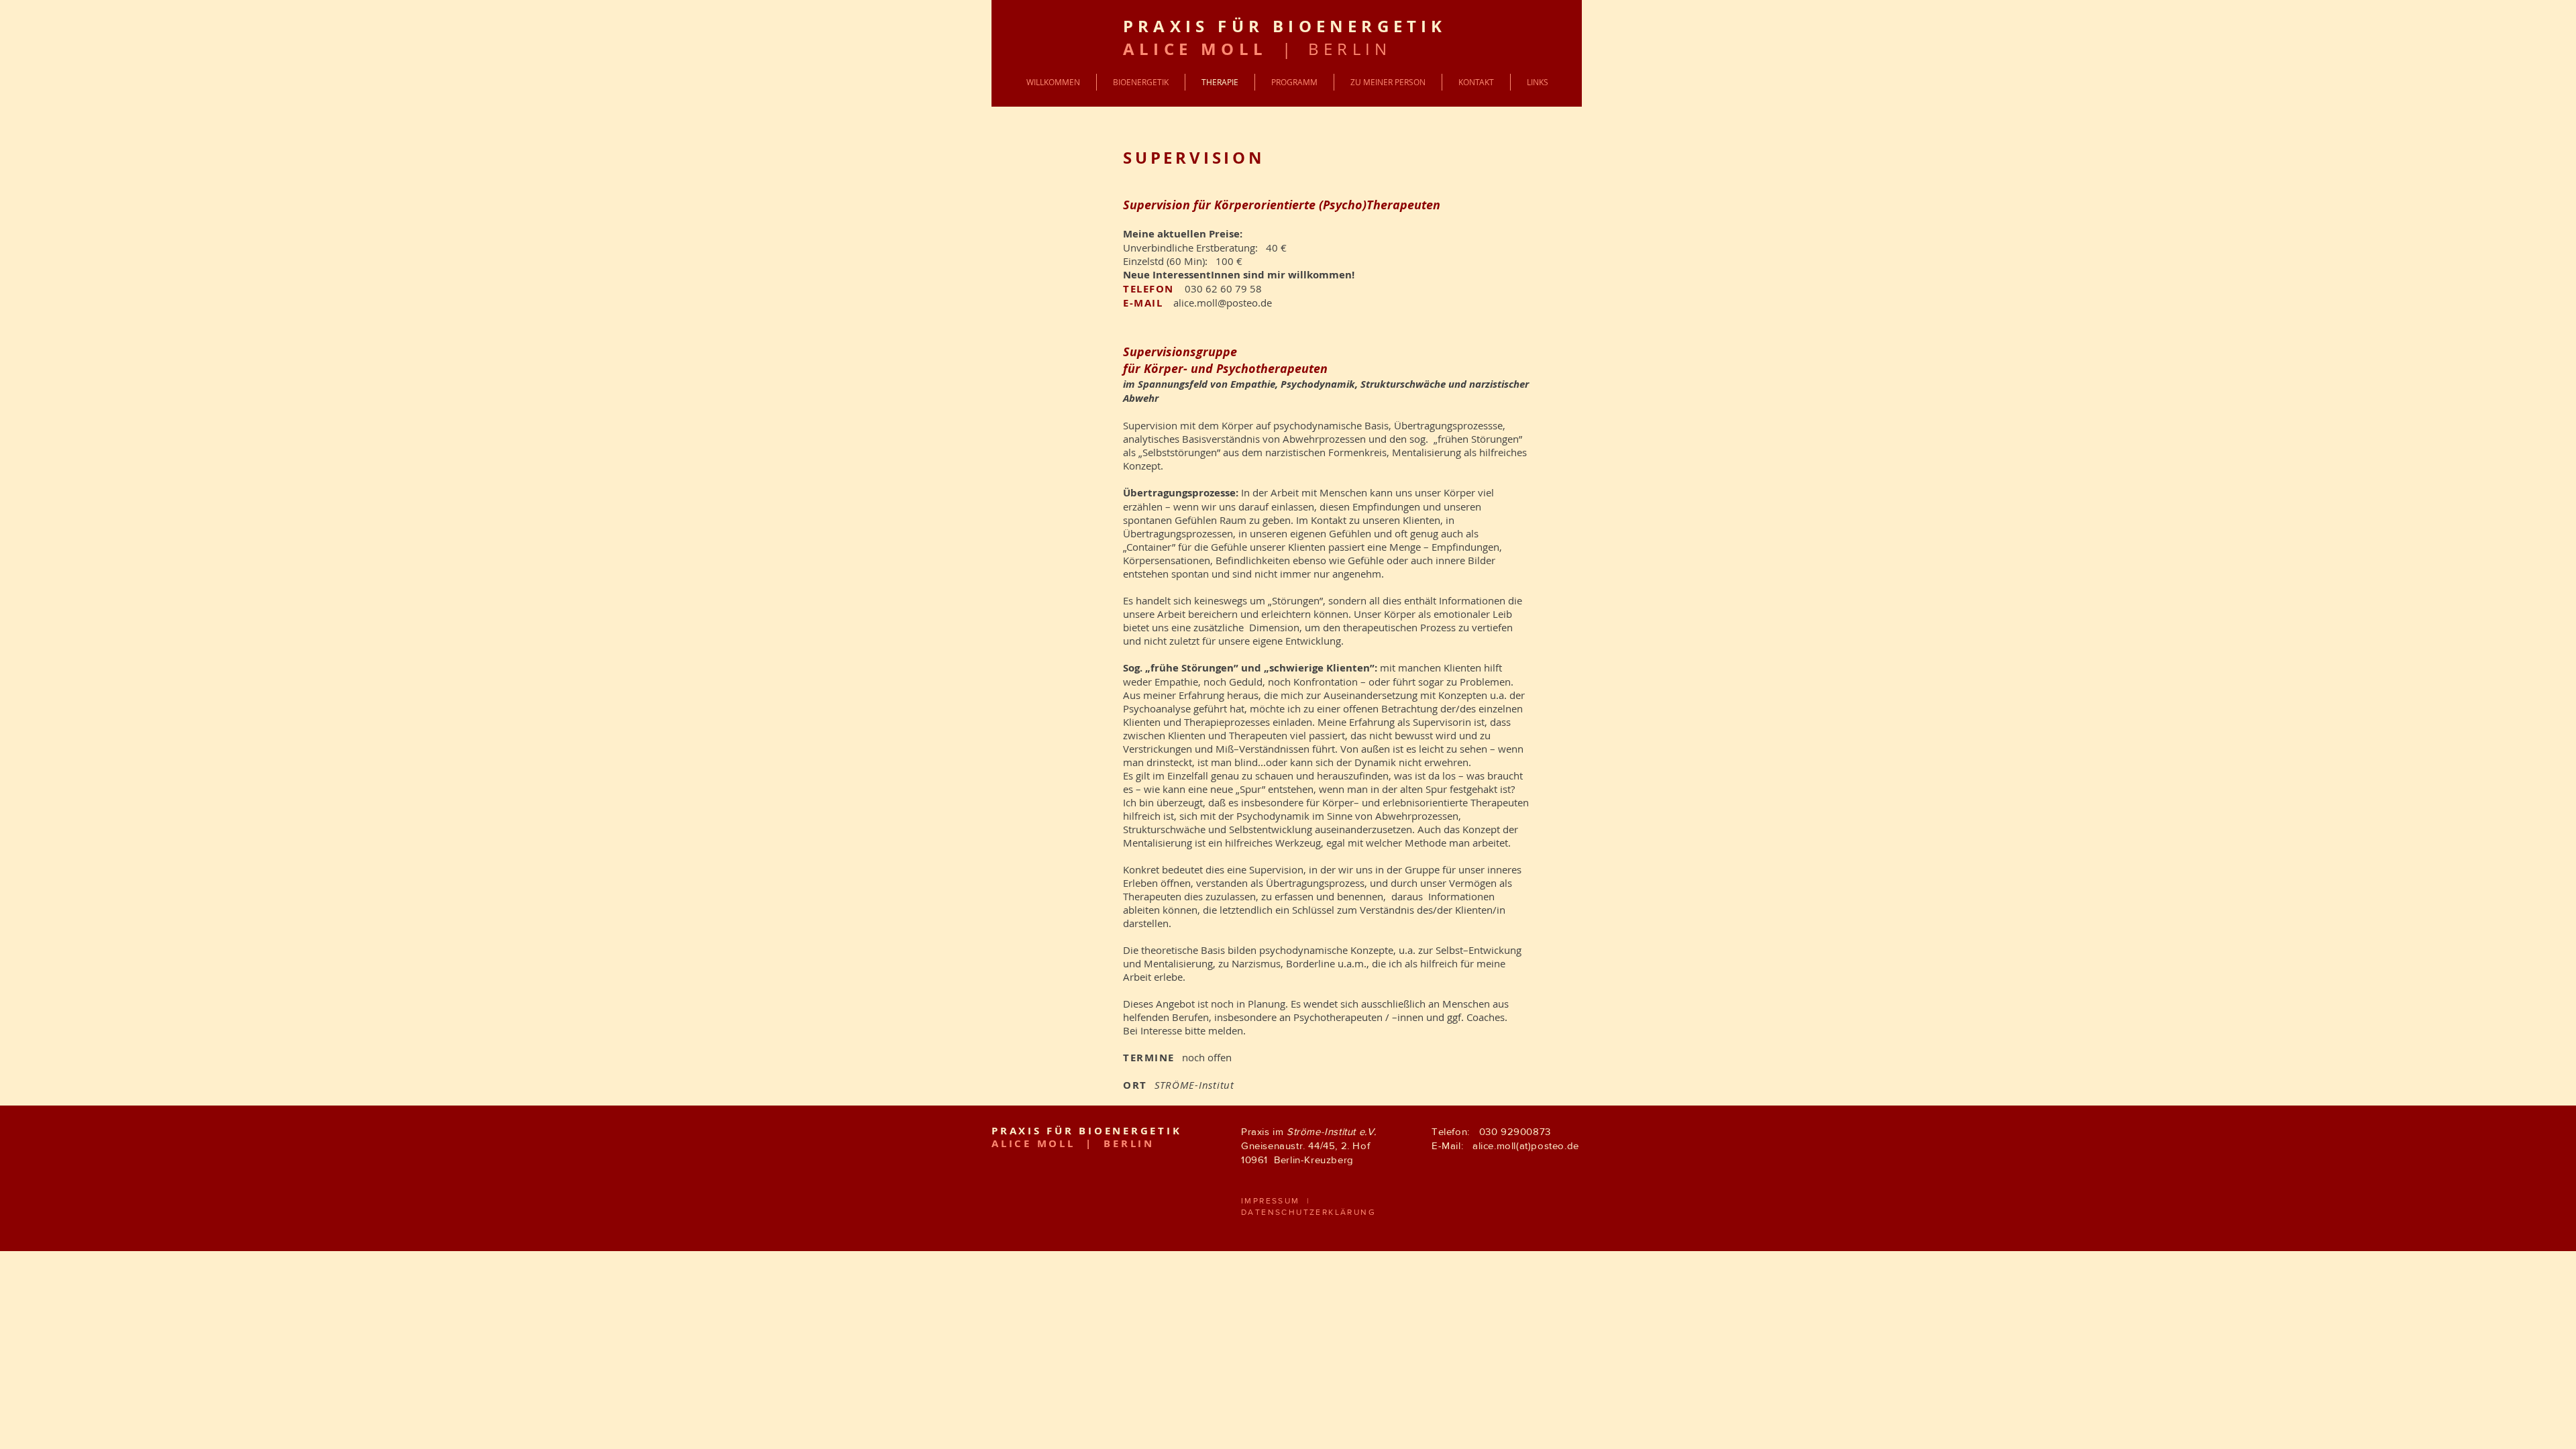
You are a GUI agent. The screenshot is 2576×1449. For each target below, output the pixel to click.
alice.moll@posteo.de (1223, 303)
